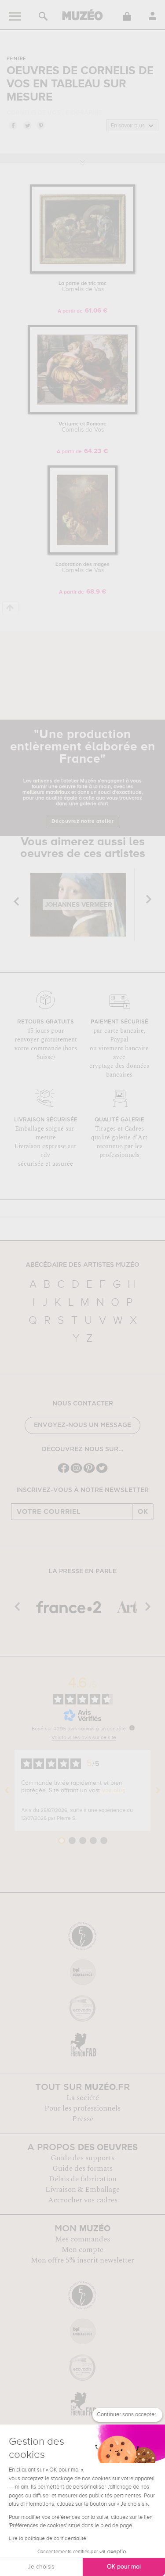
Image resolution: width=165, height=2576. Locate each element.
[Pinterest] (89, 1472)
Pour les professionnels (82, 2108)
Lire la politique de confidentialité (48, 2539)
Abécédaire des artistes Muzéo (82, 1265)
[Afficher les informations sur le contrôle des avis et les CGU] (132, 1728)
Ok (143, 1512)
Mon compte (82, 2250)
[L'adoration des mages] (82, 553)
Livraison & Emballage (82, 2190)
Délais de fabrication (83, 2179)
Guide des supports (82, 2158)
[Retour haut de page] (10, 608)
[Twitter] (102, 1472)
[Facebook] (64, 1472)
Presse (83, 2119)
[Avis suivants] (158, 1791)
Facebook (13, 125)
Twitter (27, 125)
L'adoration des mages (82, 568)
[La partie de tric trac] (82, 272)
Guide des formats (82, 2169)
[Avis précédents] (7, 1791)
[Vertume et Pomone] (82, 413)
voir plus (114, 1791)
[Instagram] (76, 1472)
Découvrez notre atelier (83, 821)
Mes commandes (82, 2239)
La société (83, 2098)
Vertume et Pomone (82, 427)
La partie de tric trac (82, 287)
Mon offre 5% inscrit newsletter (82, 2260)
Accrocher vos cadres (83, 2200)
